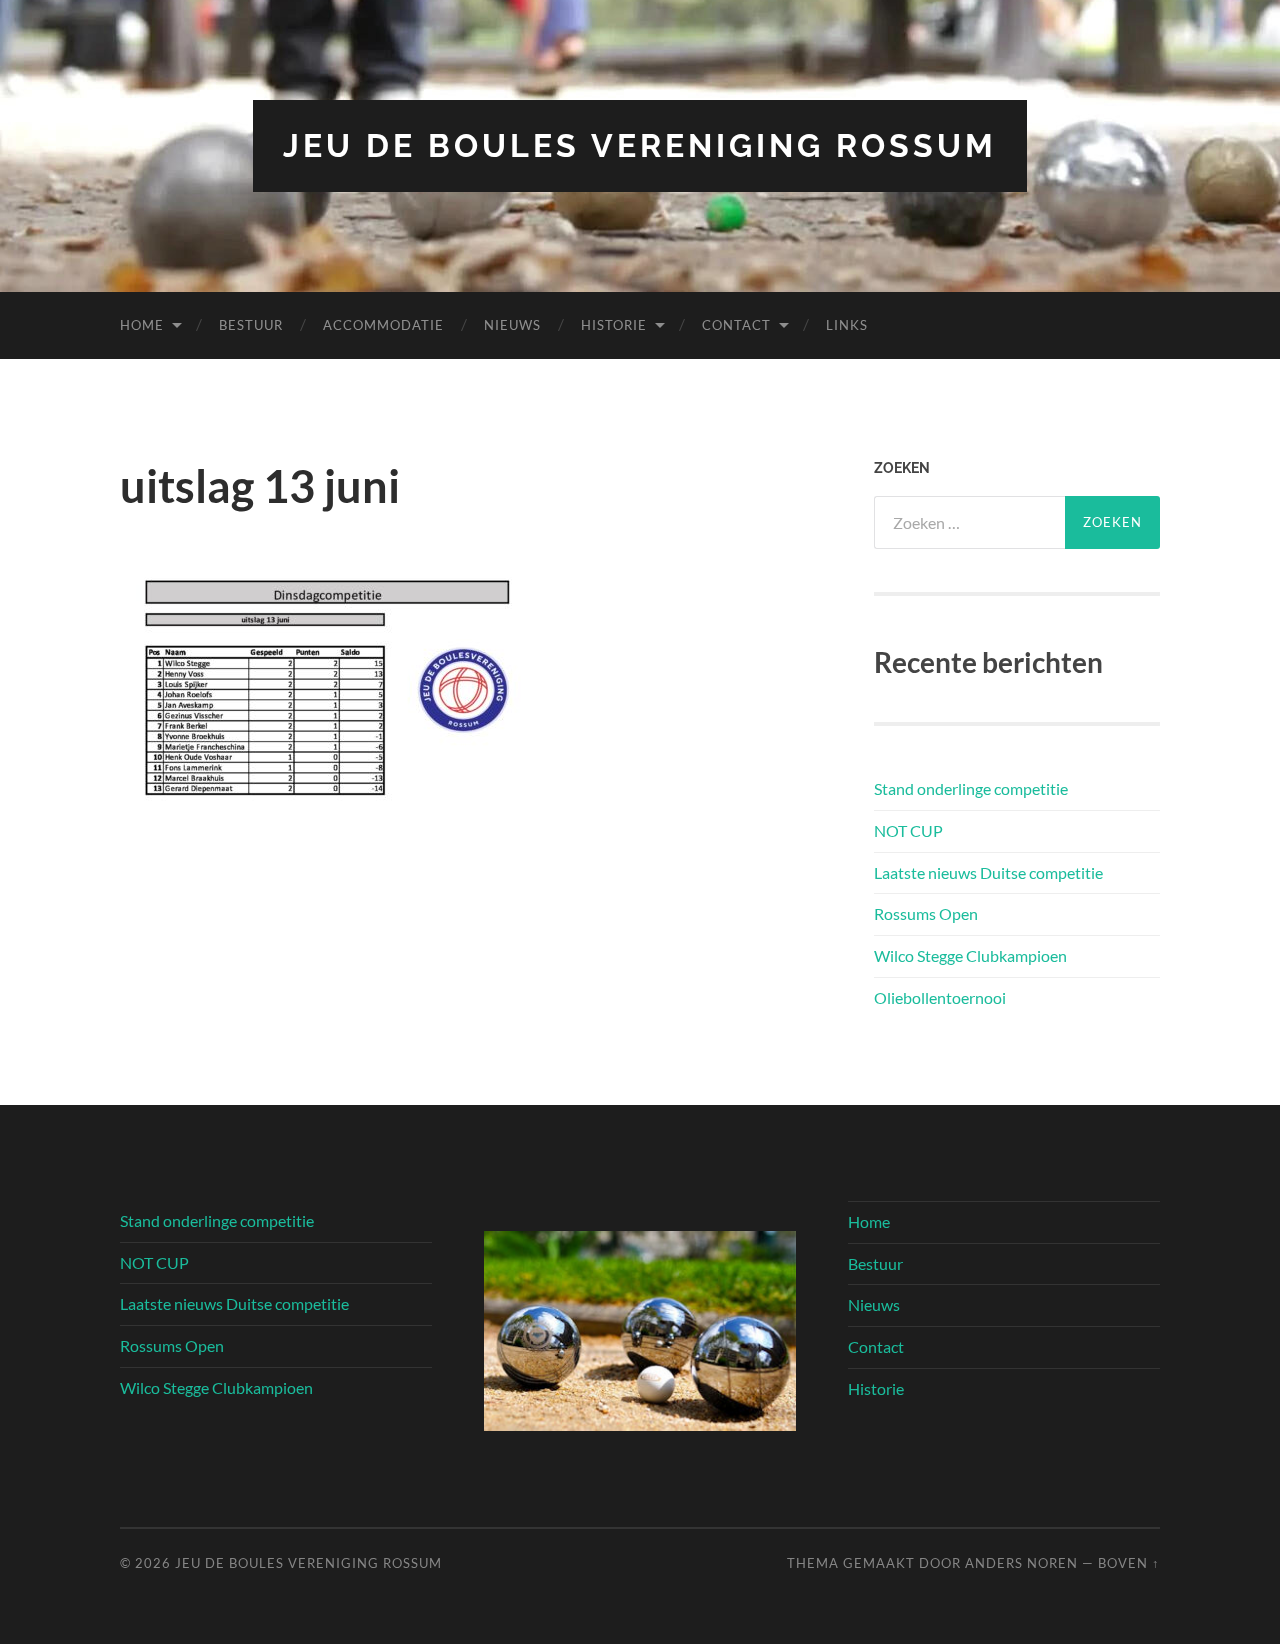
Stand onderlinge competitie (971, 788)
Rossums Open (926, 913)
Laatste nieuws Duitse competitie (988, 872)
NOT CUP (908, 830)
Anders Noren (1021, 1563)
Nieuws (512, 325)
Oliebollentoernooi (940, 997)
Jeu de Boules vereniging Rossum (640, 145)
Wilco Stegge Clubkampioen (970, 955)
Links (847, 325)
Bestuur (251, 325)
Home (142, 325)
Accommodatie (383, 325)
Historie (614, 325)
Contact (736, 325)
